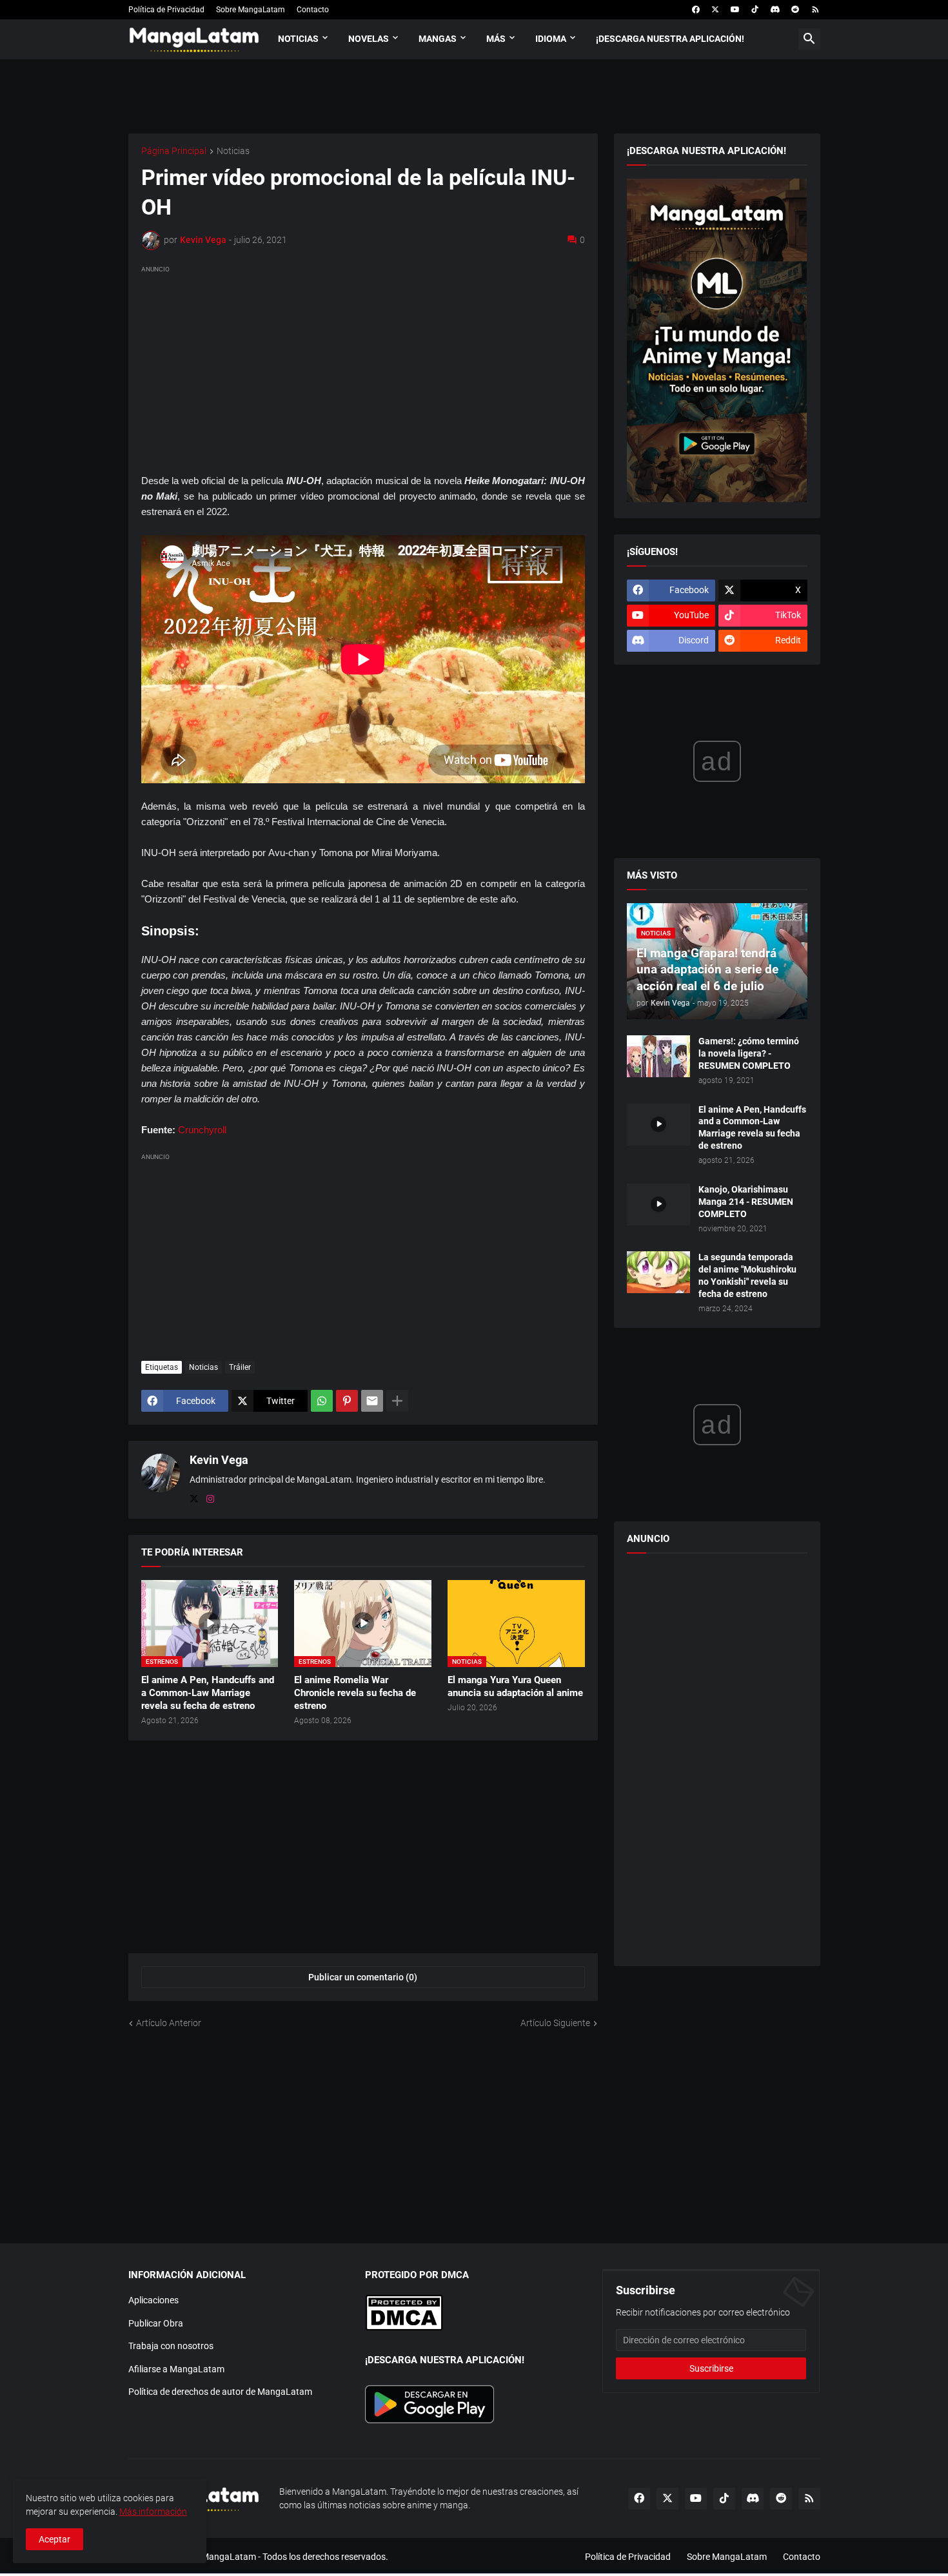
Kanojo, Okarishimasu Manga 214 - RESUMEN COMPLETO (746, 1202)
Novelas (369, 39)
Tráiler (240, 1367)
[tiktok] (755, 10)
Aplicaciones (153, 2300)
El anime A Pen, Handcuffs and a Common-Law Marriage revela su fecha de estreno (208, 1693)
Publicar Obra (156, 2323)
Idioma (551, 39)
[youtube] (735, 10)
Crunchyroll (202, 1130)
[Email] (372, 1401)
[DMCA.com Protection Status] (404, 2328)
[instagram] (210, 1499)
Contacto (313, 10)
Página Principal (174, 151)
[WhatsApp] (322, 1401)
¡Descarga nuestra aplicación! (670, 39)
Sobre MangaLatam (251, 10)
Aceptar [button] (54, 2539)
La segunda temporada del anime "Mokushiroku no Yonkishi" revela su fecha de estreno (747, 1275)
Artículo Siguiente (555, 2023)
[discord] (775, 10)
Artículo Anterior (169, 2023)
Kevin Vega (219, 1460)
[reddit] (795, 10)
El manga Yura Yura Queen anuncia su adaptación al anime (515, 1686)
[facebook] (696, 10)
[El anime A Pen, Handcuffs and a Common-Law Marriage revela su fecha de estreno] (658, 1125)
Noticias (298, 39)
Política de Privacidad (166, 10)
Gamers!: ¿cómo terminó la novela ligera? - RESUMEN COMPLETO (749, 1053)
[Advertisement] (363, 367)
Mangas (438, 39)
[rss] (815, 10)
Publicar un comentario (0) (363, 1977)
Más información (153, 2512)
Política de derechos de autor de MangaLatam (220, 2392)
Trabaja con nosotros (171, 2346)
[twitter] (715, 10)
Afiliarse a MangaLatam (176, 2369)
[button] (809, 39)
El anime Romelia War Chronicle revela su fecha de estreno (355, 1693)
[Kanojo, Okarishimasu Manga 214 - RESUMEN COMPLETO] (658, 1205)
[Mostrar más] (397, 1401)
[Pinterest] (347, 1401)
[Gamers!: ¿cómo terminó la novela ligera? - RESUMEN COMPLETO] (658, 1056)
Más (496, 39)
